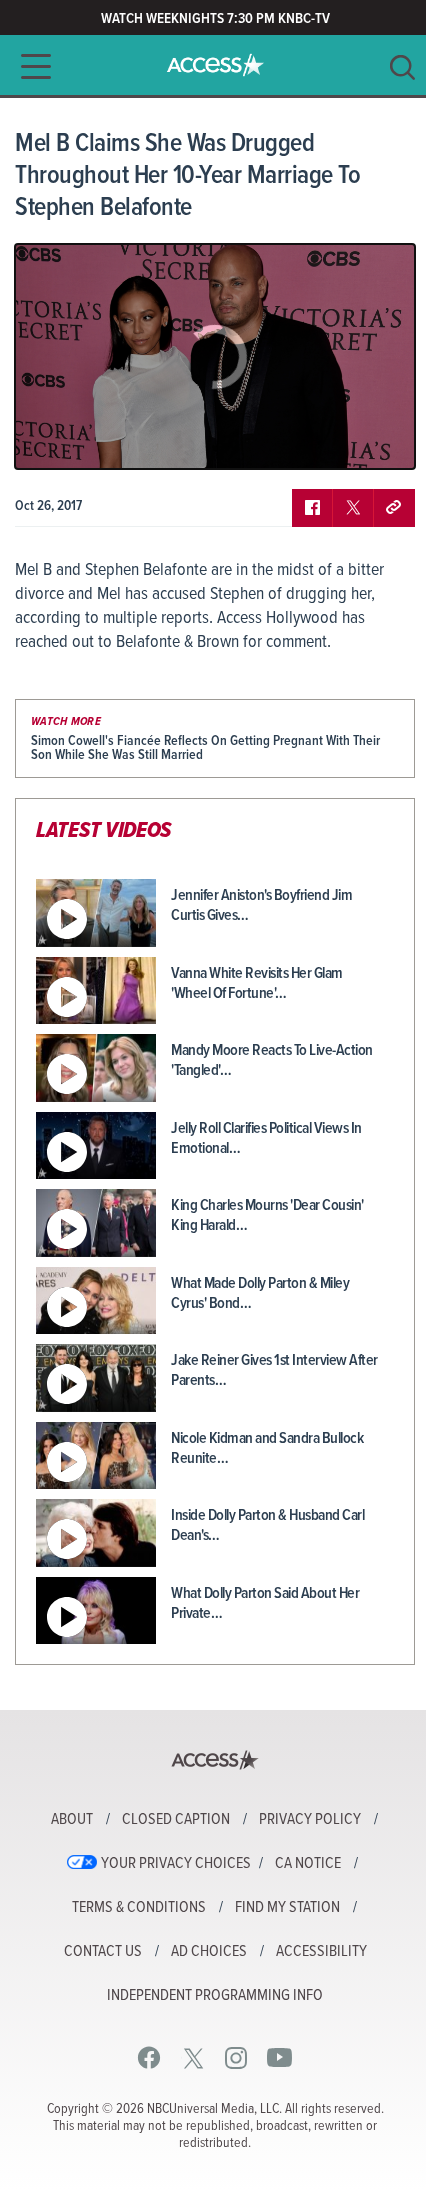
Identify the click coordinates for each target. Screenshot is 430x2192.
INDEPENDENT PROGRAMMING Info (215, 1996)
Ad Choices (209, 1952)
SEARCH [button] (402, 67)
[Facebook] (149, 2057)
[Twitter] (193, 2057)
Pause (55, 439)
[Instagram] (236, 2057)
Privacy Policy (310, 1820)
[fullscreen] (375, 439)
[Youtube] (279, 2057)
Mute (88, 439)
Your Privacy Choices (176, 1864)
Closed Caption (176, 1820)
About (72, 1820)
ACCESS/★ (215, 65)
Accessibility (321, 1952)
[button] (30, 66)
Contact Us (103, 1952)
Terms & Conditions (139, 1908)
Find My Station (287, 1908)
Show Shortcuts (314, 439)
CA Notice (308, 1864)
